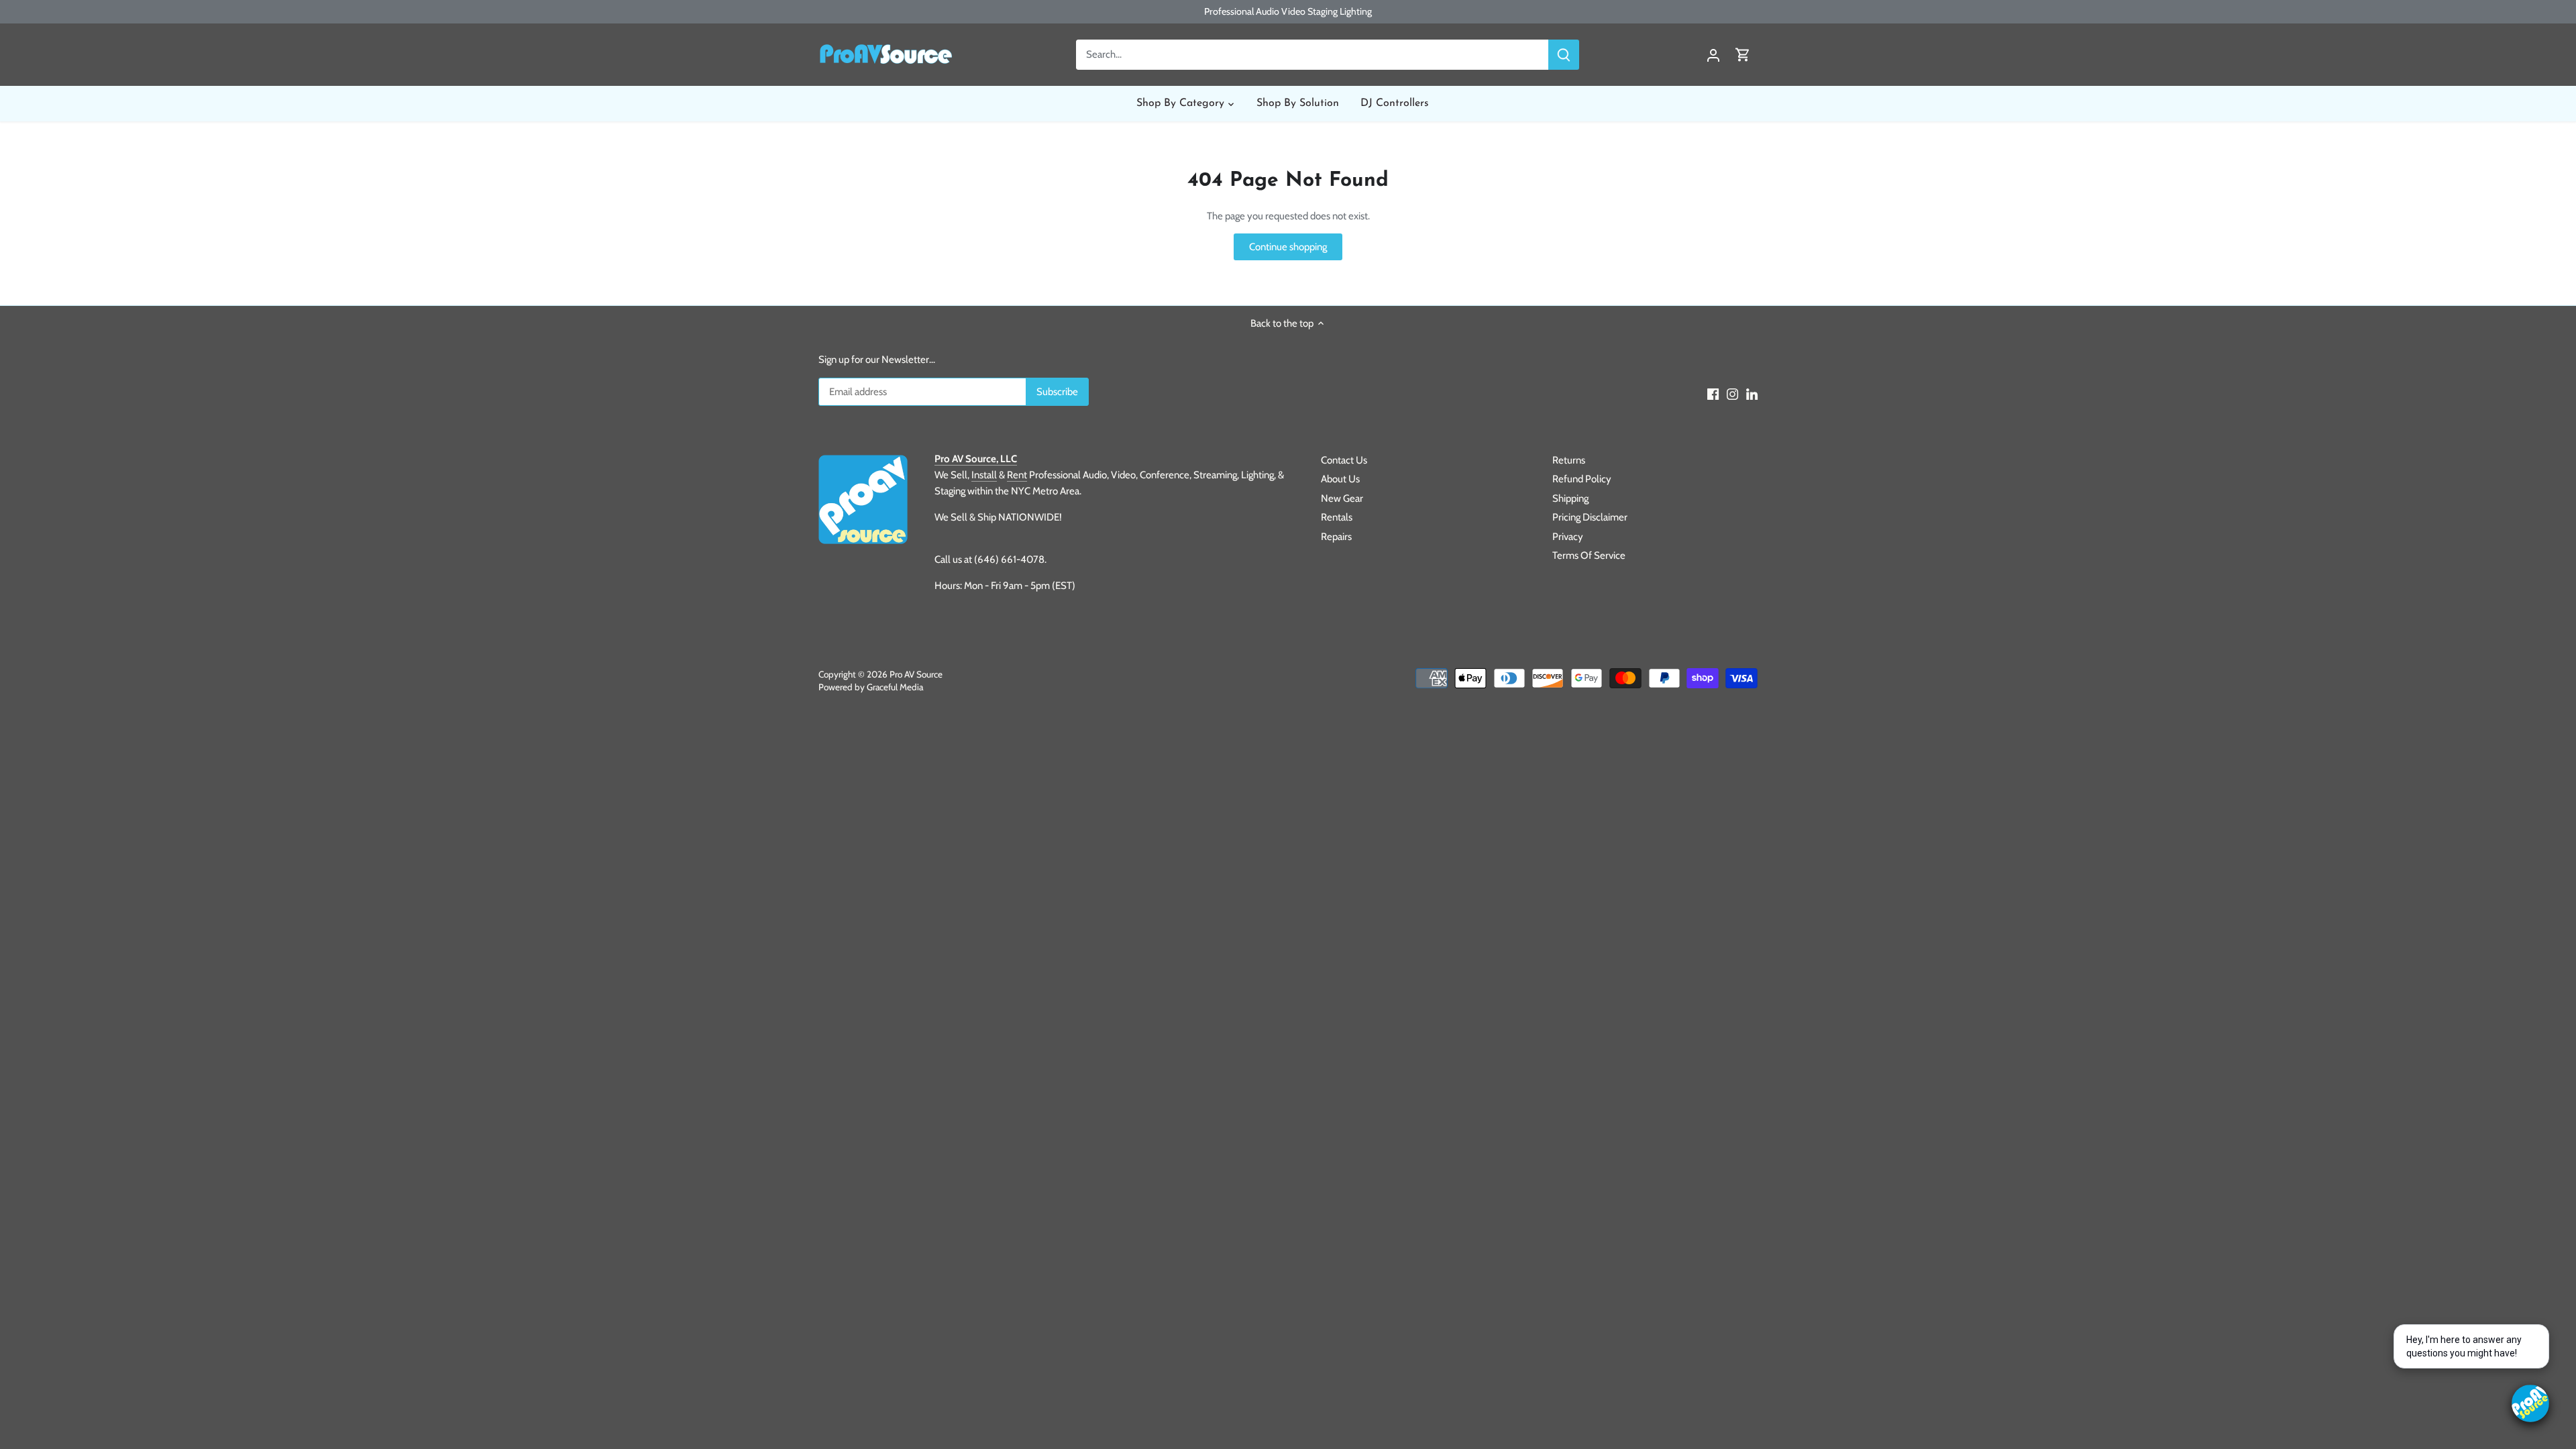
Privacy (1568, 537)
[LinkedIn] (1752, 393)
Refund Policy (1582, 479)
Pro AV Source (916, 674)
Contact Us (1344, 460)
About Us (1340, 479)
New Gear (1342, 498)
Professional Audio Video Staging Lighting (1288, 11)
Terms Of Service (1589, 555)
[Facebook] (1713, 393)
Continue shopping (1288, 247)
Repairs (1336, 537)
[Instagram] (1732, 393)
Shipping (1570, 498)
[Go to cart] (1743, 55)
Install (984, 475)
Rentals (1337, 517)
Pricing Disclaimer (1590, 517)
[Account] (1713, 55)
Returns (1569, 460)
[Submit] (1564, 55)
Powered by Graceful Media (871, 687)
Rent (1017, 475)
